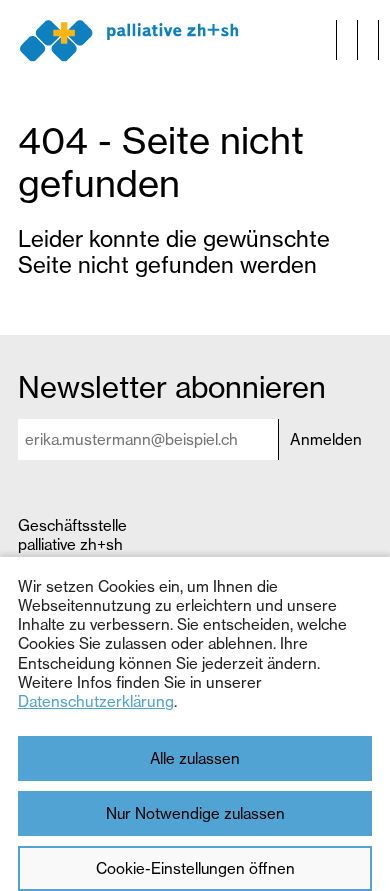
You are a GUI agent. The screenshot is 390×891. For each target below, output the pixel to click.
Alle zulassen (195, 758)
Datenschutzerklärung (96, 701)
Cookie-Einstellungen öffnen (195, 868)
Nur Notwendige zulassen (195, 813)
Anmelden (326, 439)
